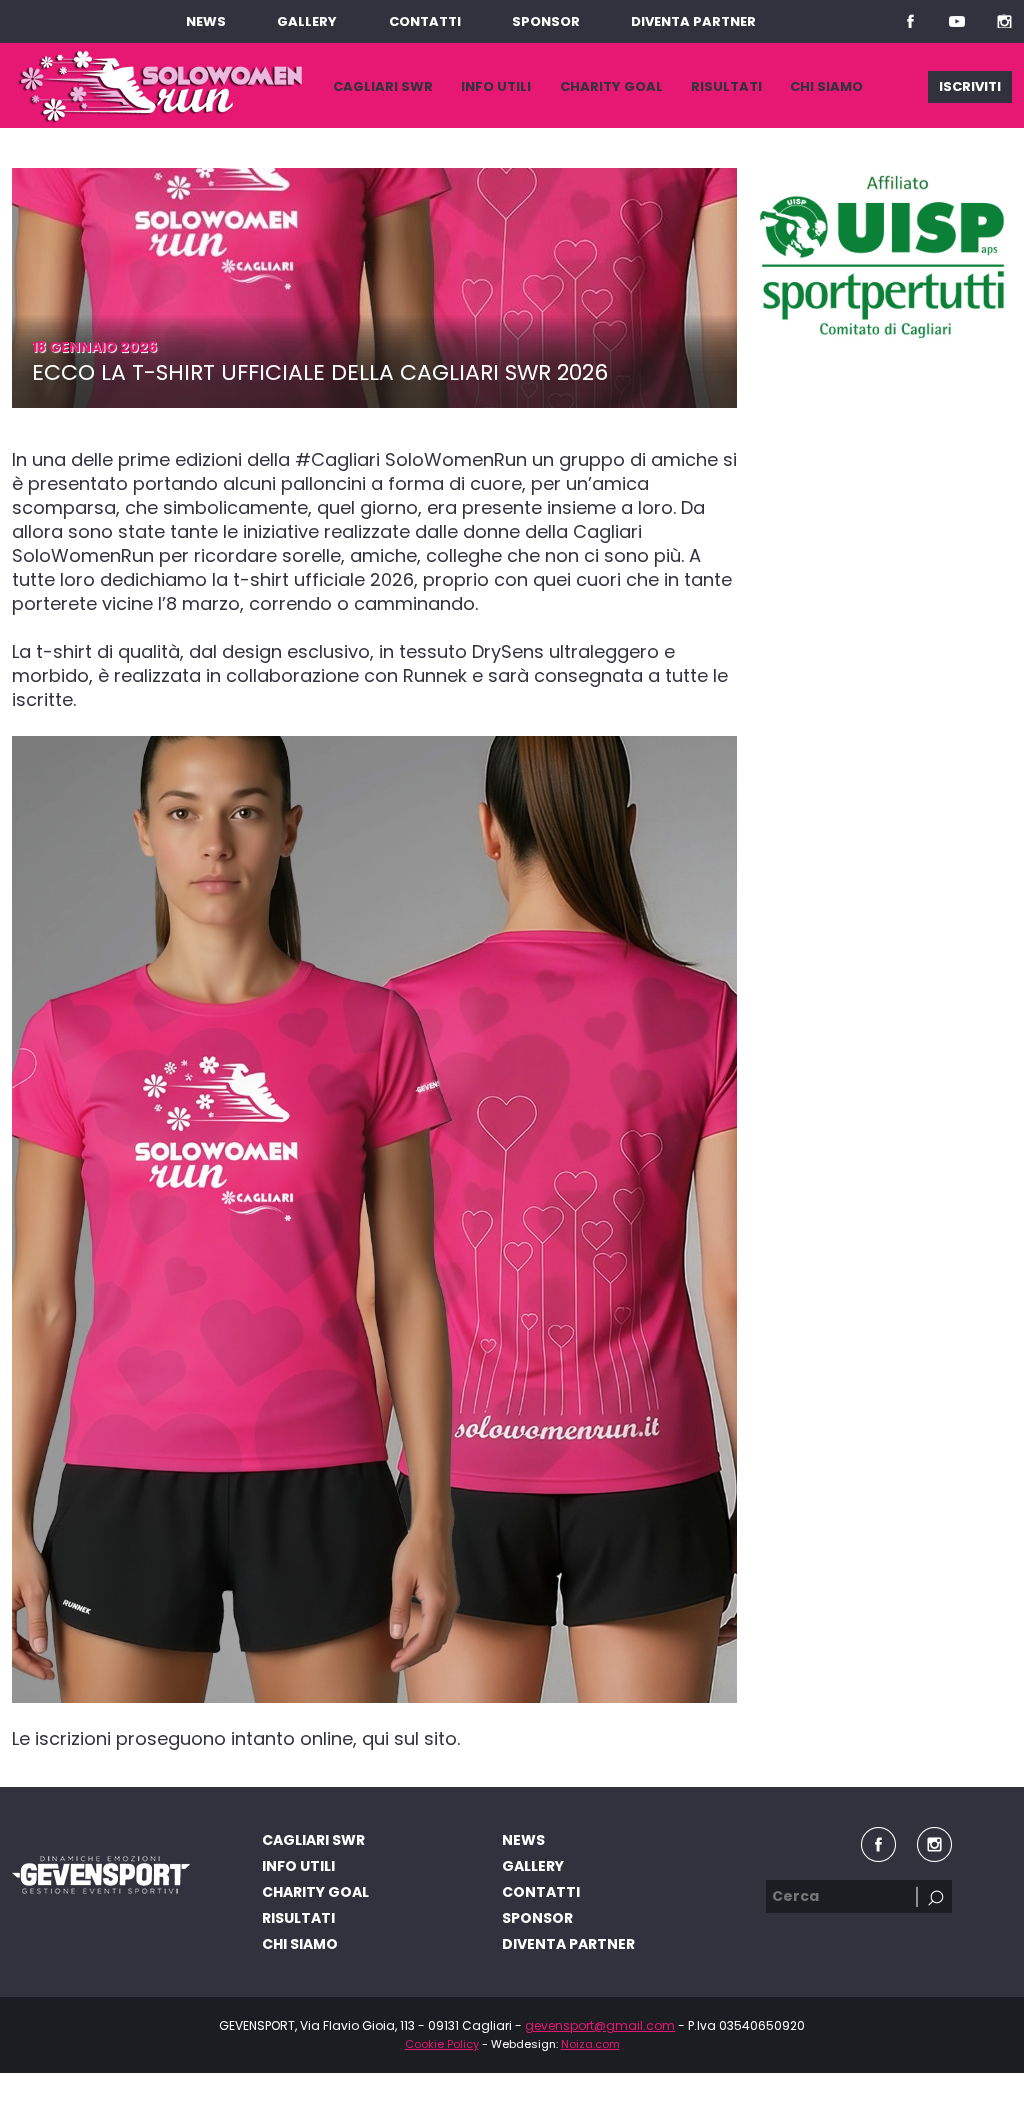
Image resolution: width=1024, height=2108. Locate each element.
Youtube (957, 21)
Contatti (425, 21)
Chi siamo (826, 86)
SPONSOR (546, 21)
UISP (884, 257)
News (206, 21)
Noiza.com (590, 2044)
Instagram (1004, 21)
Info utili (496, 86)
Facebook (910, 21)
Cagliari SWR (383, 86)
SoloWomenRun (160, 86)
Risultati (726, 86)
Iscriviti (970, 86)
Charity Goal (611, 86)
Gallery (307, 21)
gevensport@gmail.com (600, 2025)
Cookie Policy (442, 2044)
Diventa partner (693, 21)
